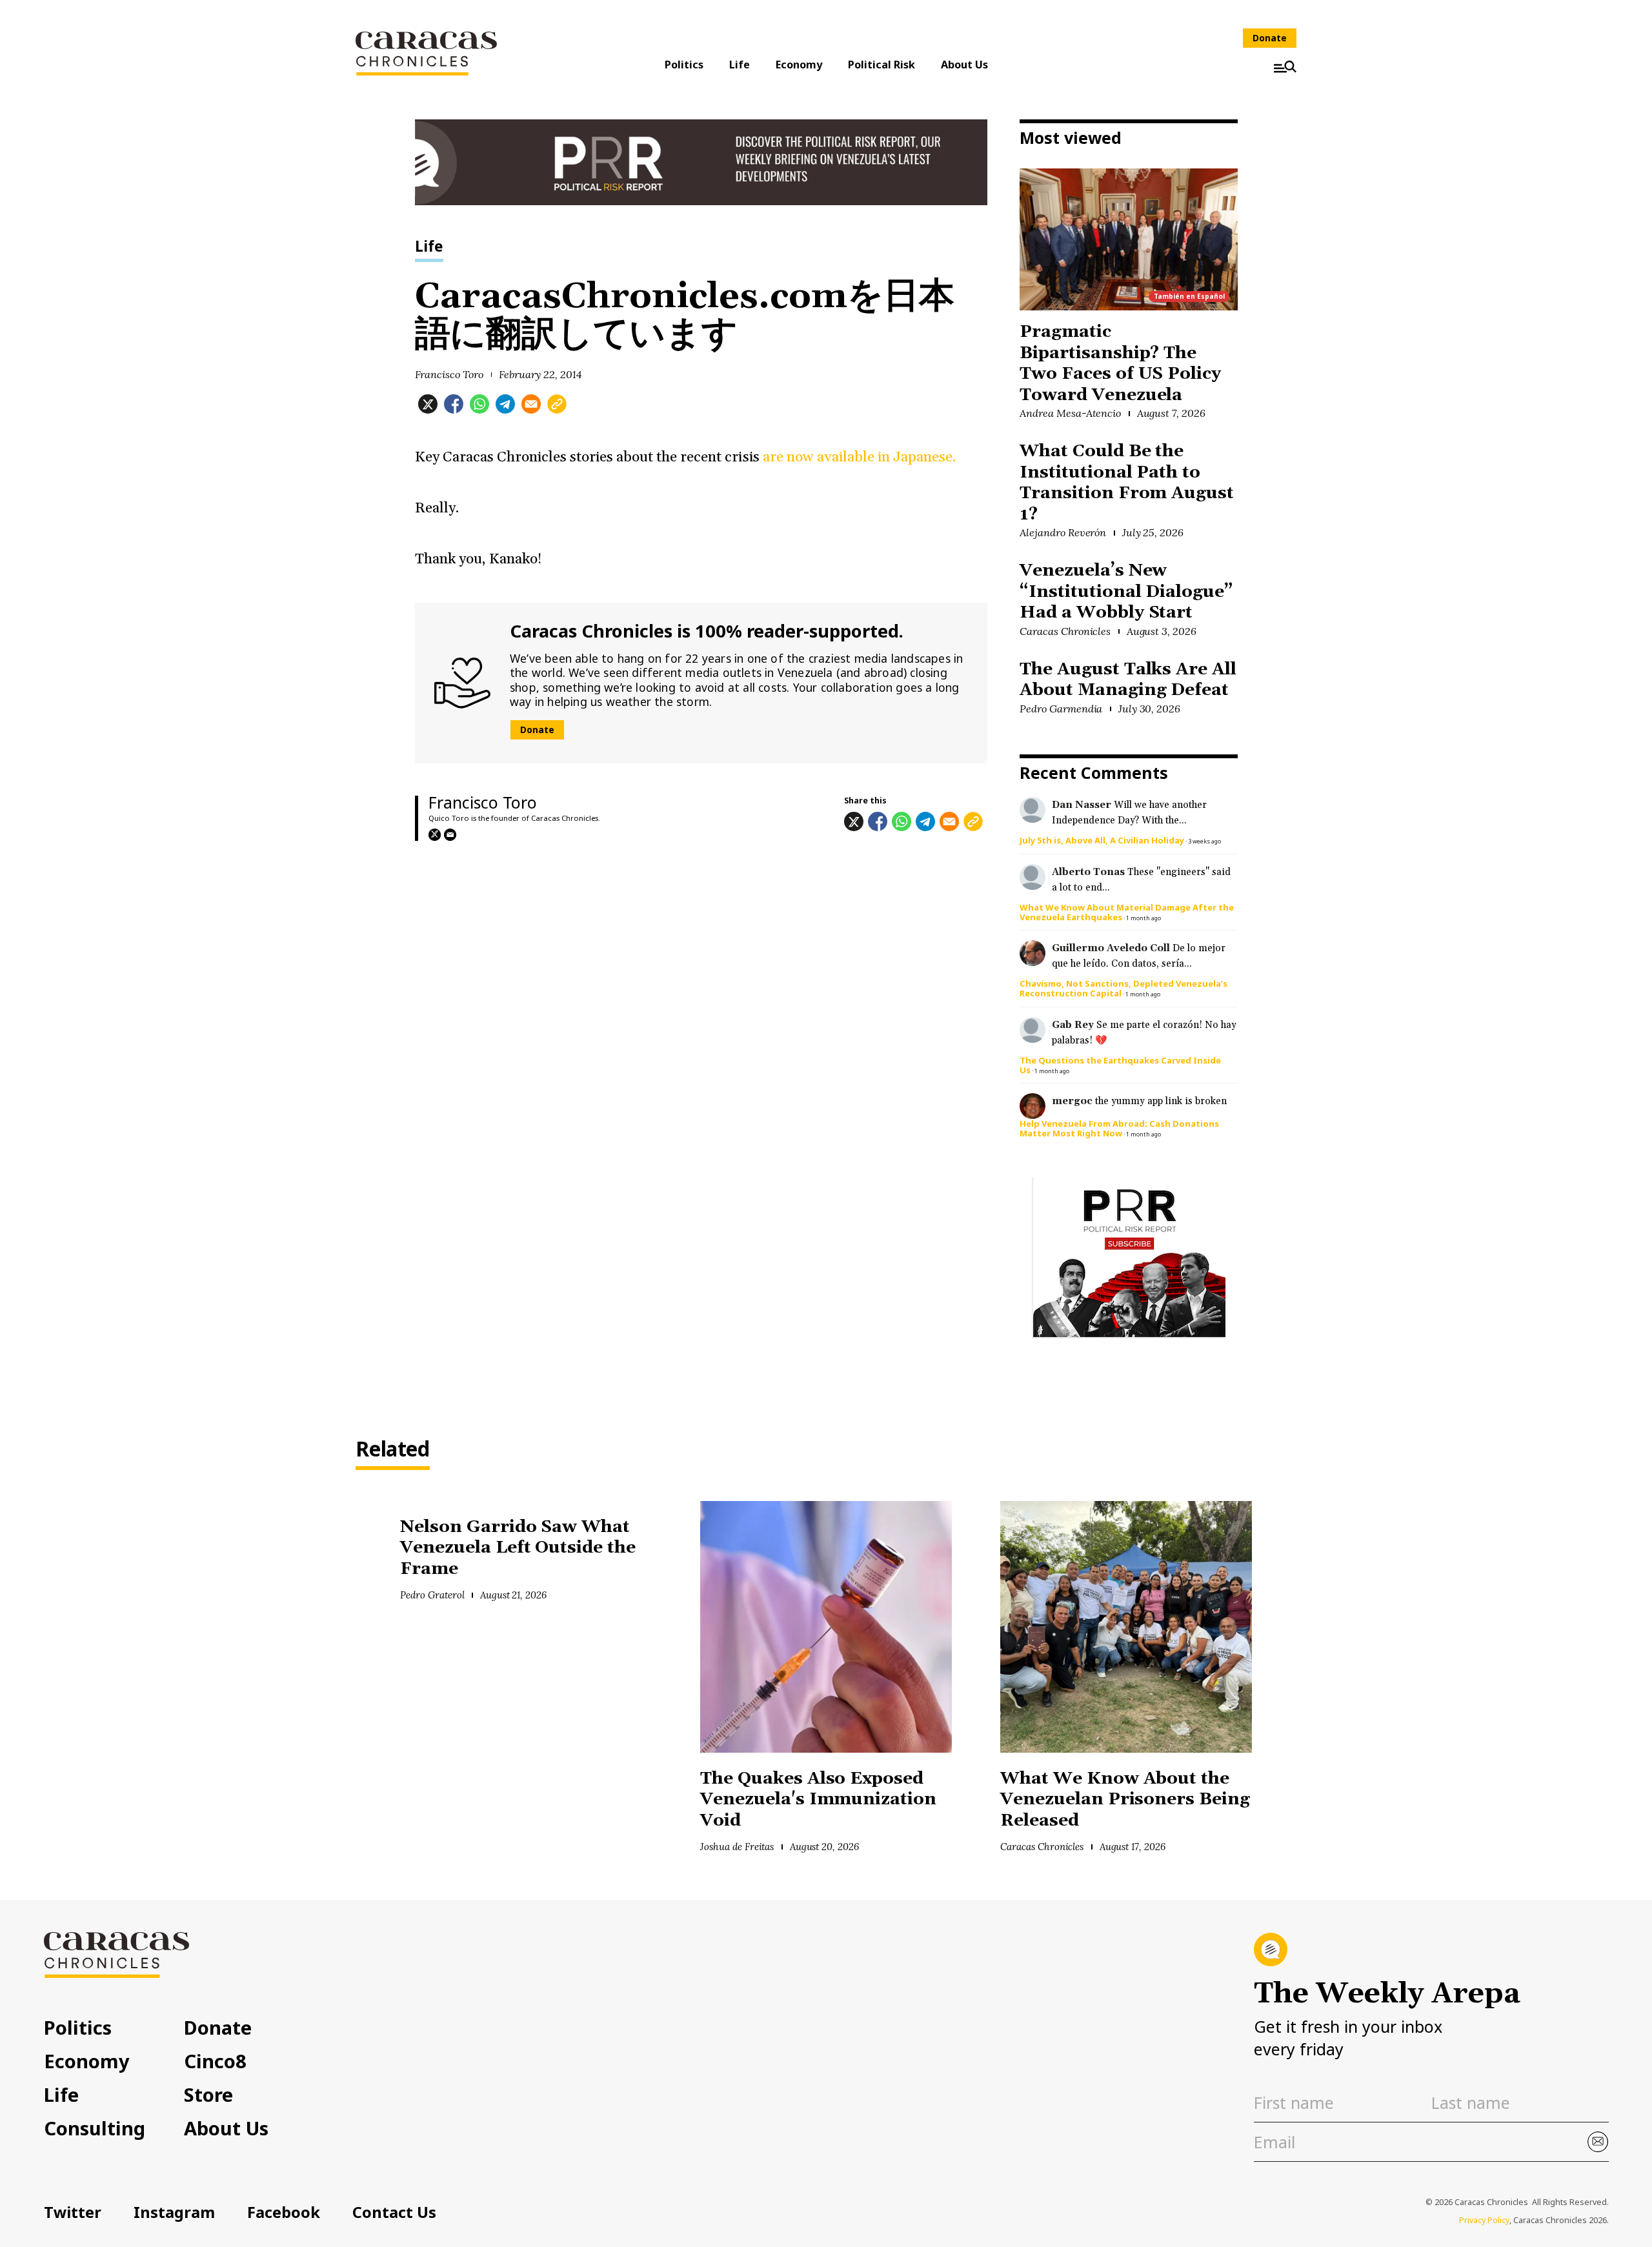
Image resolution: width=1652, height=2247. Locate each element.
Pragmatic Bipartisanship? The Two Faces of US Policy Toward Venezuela (1120, 364)
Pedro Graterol (432, 1595)
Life (740, 65)
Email (450, 835)
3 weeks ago (1204, 841)
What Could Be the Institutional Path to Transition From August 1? (1127, 483)
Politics (684, 65)
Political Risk (881, 65)
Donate (1270, 38)
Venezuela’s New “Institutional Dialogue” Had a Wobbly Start (1126, 592)
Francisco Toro (449, 374)
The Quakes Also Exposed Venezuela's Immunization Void (818, 1800)
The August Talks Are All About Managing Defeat (1128, 680)
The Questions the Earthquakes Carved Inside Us (1120, 1065)
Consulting (95, 2128)
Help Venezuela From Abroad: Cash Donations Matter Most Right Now (1119, 1128)
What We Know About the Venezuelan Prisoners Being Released (1125, 1800)
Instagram (174, 2212)
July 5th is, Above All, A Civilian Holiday (1102, 840)
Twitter (73, 2212)
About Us (964, 65)
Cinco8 (215, 2061)
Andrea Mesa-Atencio (1070, 413)
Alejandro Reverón (1063, 532)
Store (208, 2094)
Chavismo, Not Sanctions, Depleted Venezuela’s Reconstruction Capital (1123, 988)
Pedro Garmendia (1061, 709)
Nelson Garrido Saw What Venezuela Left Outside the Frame (518, 1548)
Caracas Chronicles (1065, 631)
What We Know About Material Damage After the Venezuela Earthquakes (1127, 912)
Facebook (284, 2212)
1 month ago (1143, 918)
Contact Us (394, 2212)
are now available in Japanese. (858, 457)
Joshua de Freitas (737, 1847)
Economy (799, 65)
